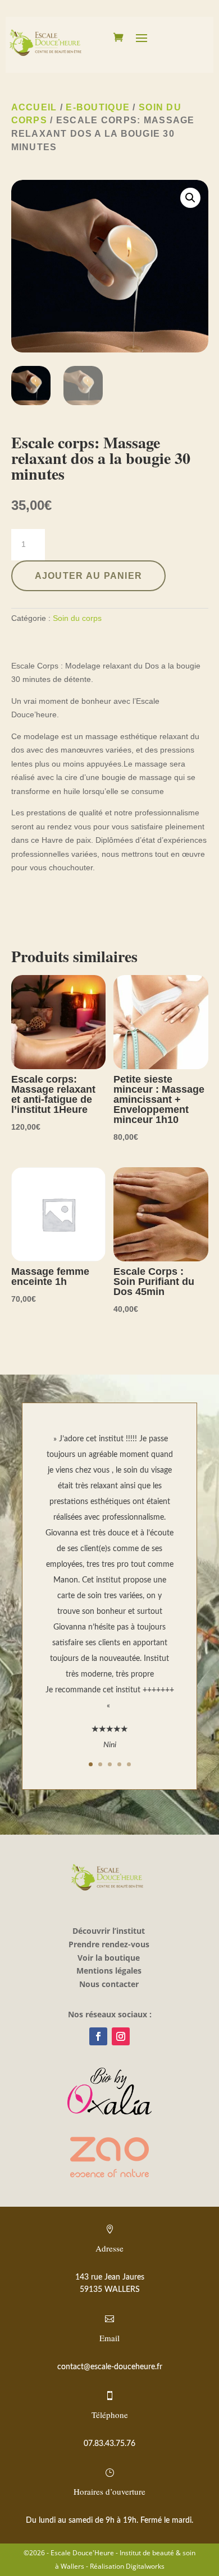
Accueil (34, 107)
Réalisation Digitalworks (127, 2566)
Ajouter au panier (89, 576)
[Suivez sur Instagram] (121, 2036)
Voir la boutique (109, 1958)
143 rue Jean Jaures (110, 2277)
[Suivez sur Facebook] (98, 2036)
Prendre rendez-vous (109, 1944)
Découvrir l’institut (109, 1931)
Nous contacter (109, 1984)
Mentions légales (109, 1971)
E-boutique (98, 107)
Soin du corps (77, 618)
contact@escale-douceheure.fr (110, 2367)
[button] (190, 198)
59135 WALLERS (110, 2290)
